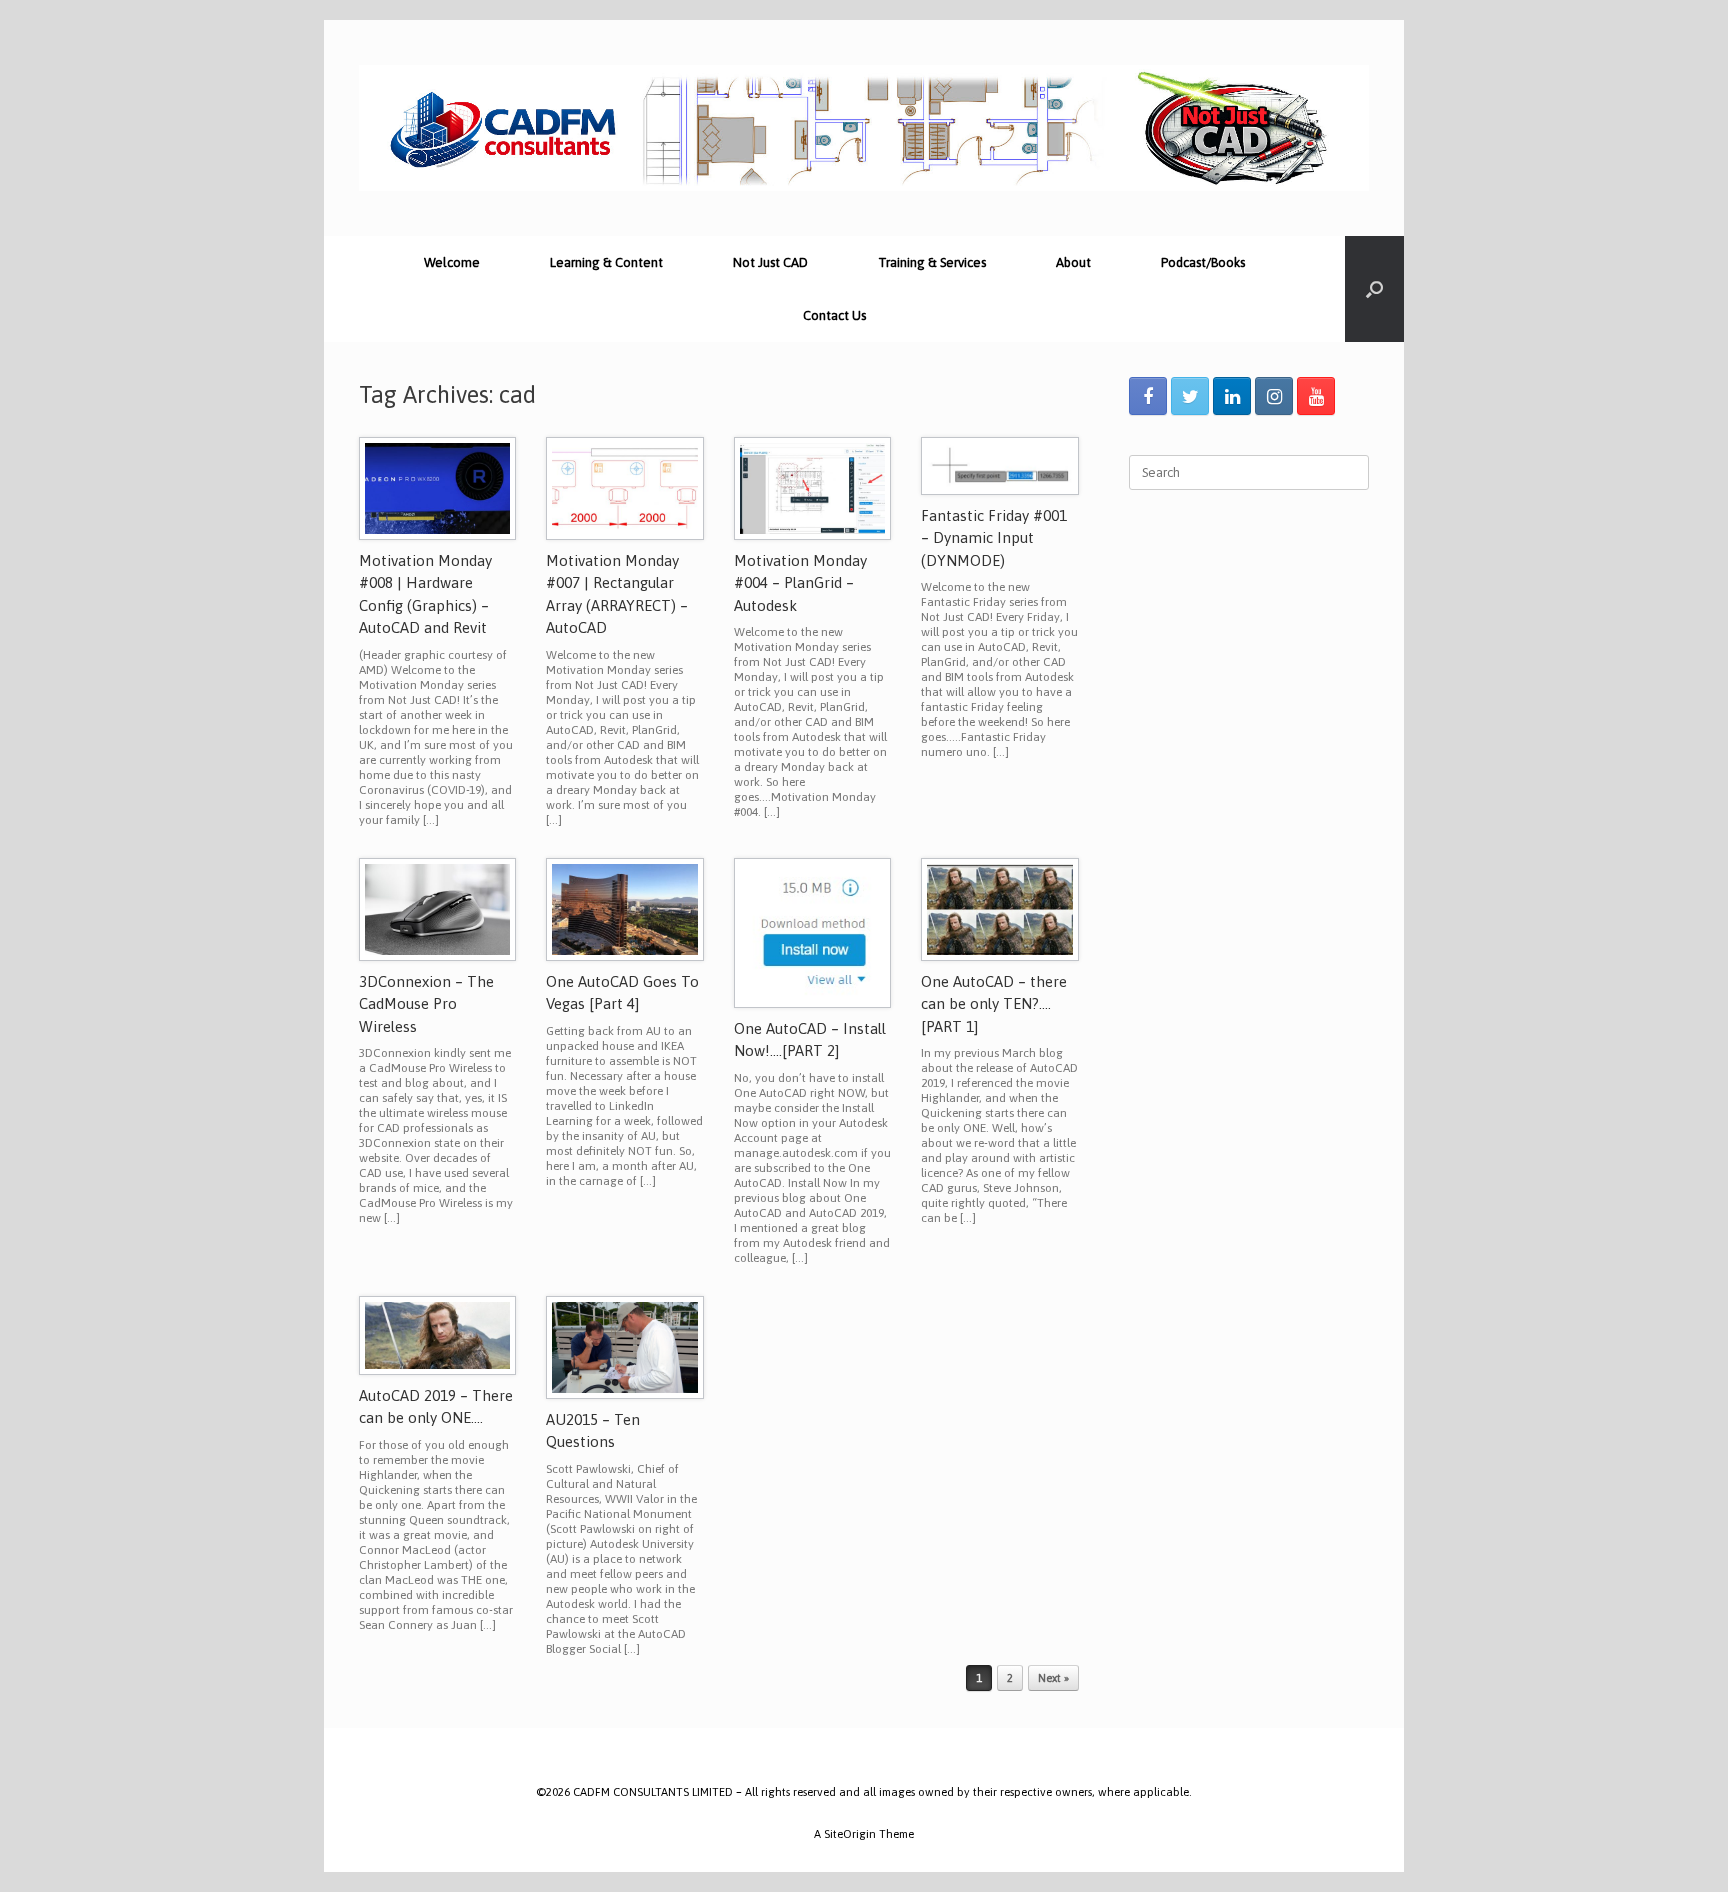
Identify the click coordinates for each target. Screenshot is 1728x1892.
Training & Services (932, 262)
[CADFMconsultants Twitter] (1190, 396)
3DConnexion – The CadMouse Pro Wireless (426, 1004)
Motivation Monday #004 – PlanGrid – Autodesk (800, 583)
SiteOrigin (850, 1833)
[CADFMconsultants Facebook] (1148, 396)
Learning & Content (606, 262)
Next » (1053, 1678)
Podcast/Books (1203, 262)
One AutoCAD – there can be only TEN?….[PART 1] (994, 1004)
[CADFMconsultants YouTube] (1316, 396)
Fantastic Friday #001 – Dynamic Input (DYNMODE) (994, 538)
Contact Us (834, 315)
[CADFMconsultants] (864, 128)
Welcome (452, 262)
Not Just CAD (770, 262)
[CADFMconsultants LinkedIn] (1232, 396)
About (1073, 262)
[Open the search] (1374, 289)
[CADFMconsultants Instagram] (1274, 396)
